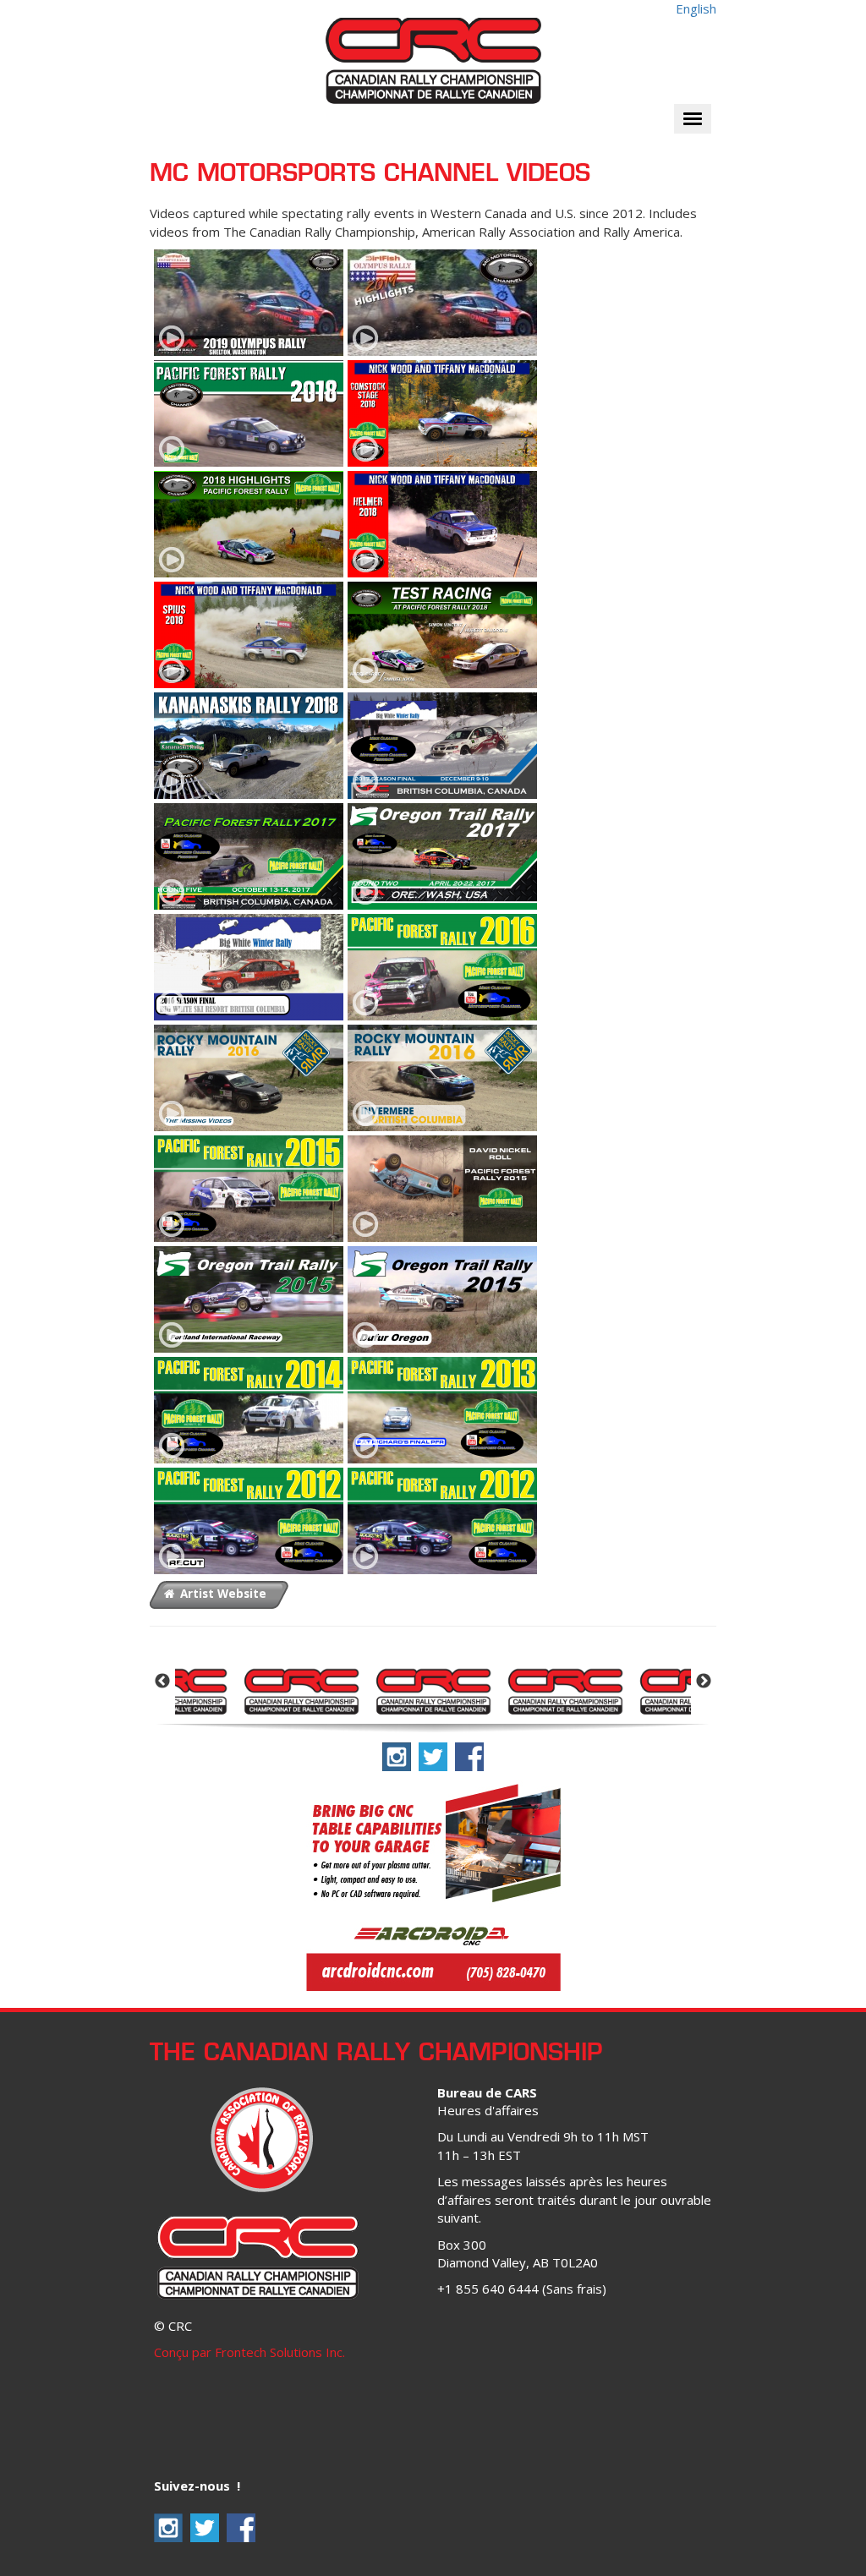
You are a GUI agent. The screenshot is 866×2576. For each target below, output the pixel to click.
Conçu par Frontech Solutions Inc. (249, 2352)
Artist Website (222, 1594)
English (696, 8)
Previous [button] (162, 1682)
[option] (301, 1690)
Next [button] (704, 1682)
